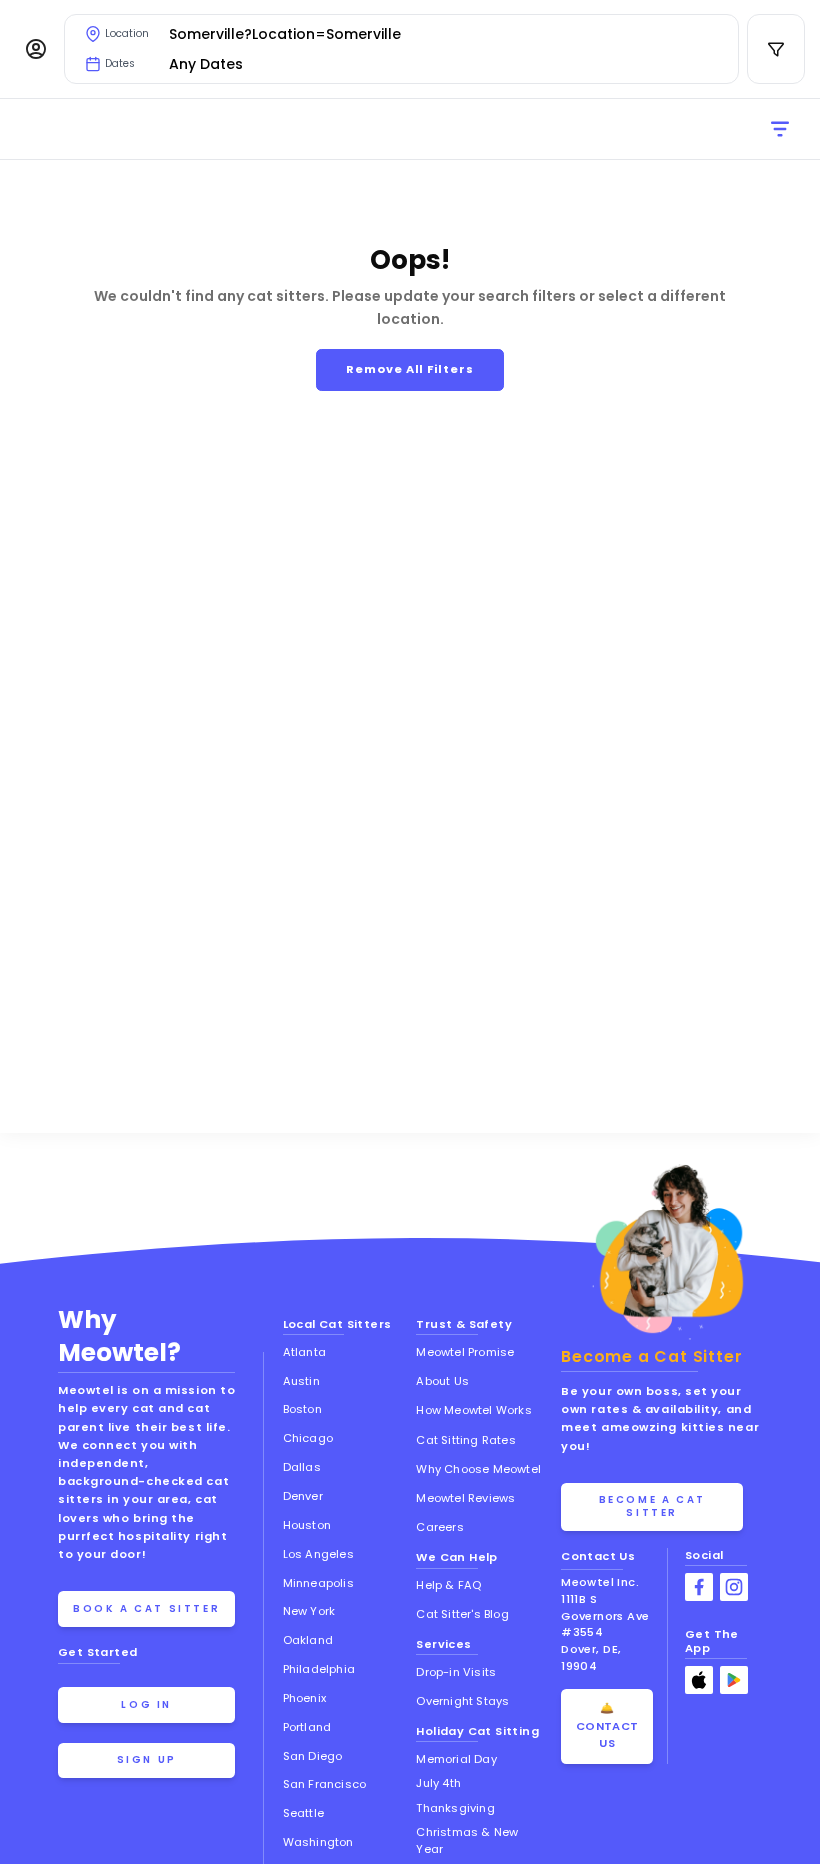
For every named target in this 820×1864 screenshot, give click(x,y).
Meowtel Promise (465, 1352)
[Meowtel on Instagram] (734, 1587)
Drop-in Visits (456, 1672)
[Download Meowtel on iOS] (699, 1680)
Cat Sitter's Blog (462, 1614)
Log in (146, 1704)
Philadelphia (319, 1669)
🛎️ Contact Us (607, 1725)
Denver (303, 1496)
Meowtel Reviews (465, 1498)
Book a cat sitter (146, 1608)
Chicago (308, 1438)
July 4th (438, 1783)
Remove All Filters (409, 369)
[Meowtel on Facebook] (699, 1587)
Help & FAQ (448, 1585)
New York (309, 1611)
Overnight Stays (462, 1701)
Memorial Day (456, 1759)
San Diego (313, 1756)
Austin (301, 1381)
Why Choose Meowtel (478, 1469)
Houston (307, 1525)
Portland (307, 1727)
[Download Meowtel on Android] (734, 1680)
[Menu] (36, 49)
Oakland (308, 1640)
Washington (318, 1842)
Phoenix (304, 1698)
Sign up (147, 1759)
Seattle (303, 1813)
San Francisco (325, 1784)
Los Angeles (318, 1554)
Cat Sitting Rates (465, 1440)
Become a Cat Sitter (652, 1506)
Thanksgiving (455, 1808)
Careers (439, 1527)
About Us (442, 1381)
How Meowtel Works (473, 1410)
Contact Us (598, 1556)
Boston (302, 1409)
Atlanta (304, 1352)
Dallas (302, 1467)
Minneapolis (318, 1583)
